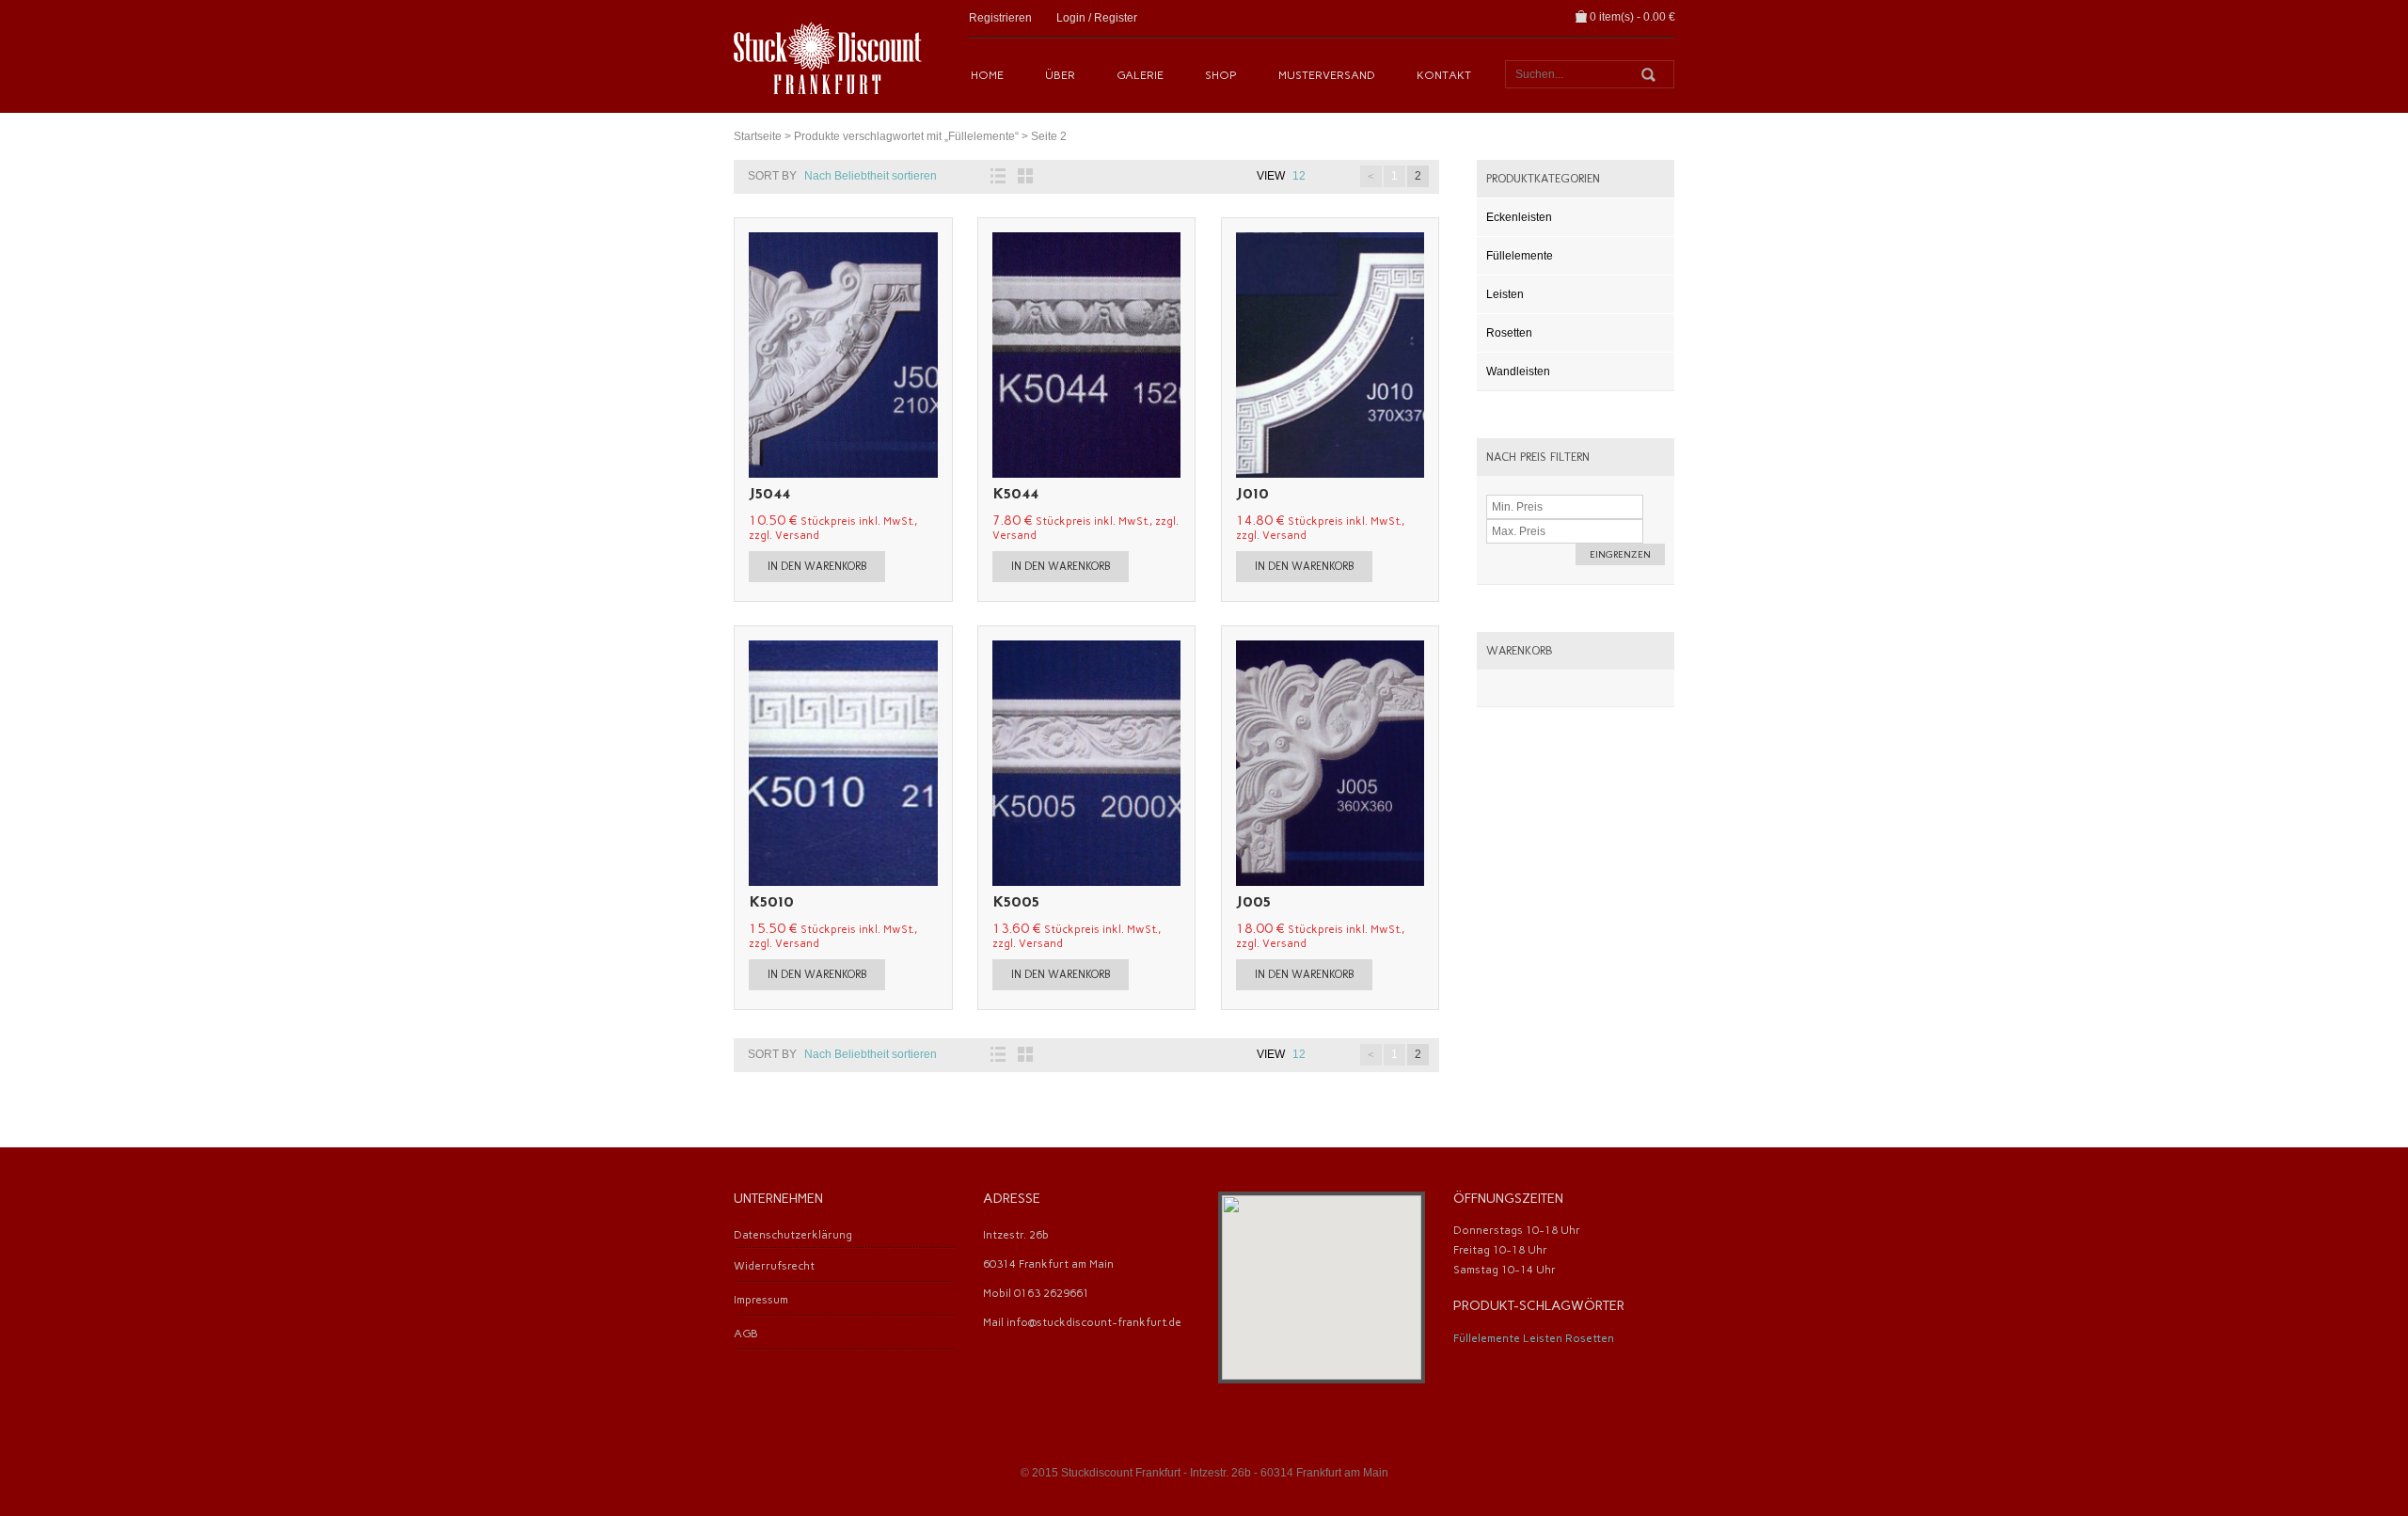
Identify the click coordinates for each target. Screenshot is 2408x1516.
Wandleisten (1518, 371)
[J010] (1418, 355)
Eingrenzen (1620, 554)
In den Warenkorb (817, 566)
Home (987, 75)
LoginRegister (1097, 18)
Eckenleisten (1519, 217)
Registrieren (1000, 18)
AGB (746, 1334)
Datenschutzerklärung (793, 1235)
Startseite (758, 136)
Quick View (754, 355)
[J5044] (932, 355)
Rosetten (1509, 333)
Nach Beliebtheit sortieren (871, 176)
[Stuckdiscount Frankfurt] (828, 56)
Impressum (761, 1300)
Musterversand (1327, 75)
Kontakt (1444, 75)
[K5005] (1175, 763)
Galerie (1140, 75)
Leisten (1505, 294)
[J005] (1418, 763)
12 (1299, 176)
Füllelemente (1520, 256)
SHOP (1221, 75)
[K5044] (1175, 355)
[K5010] (932, 763)
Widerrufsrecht (774, 1266)
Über (1060, 75)
